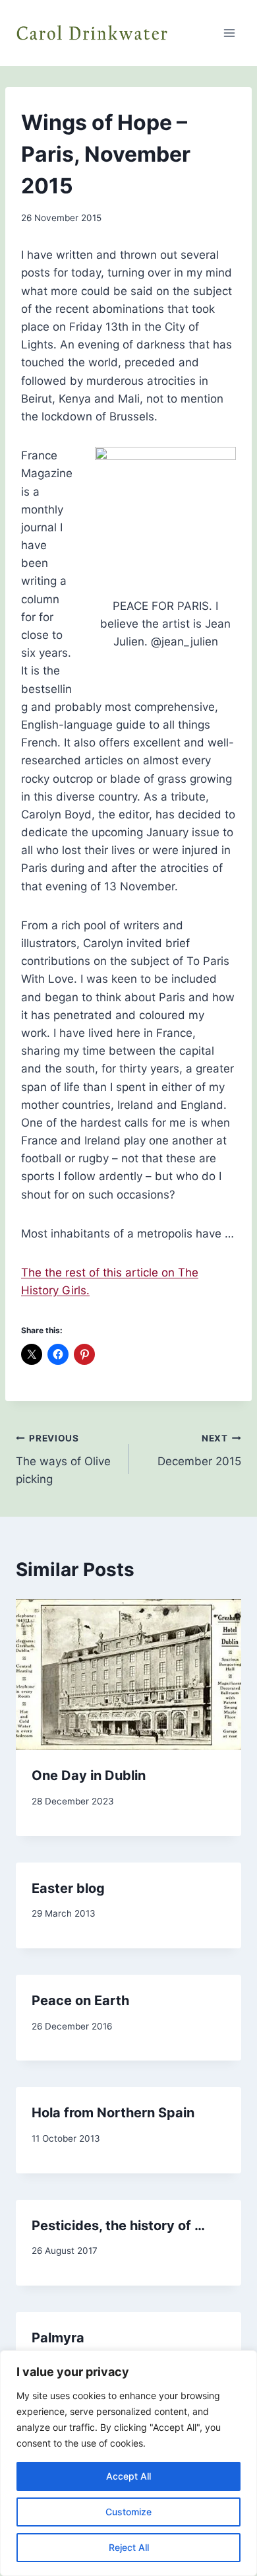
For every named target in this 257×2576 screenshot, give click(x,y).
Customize (128, 2512)
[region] (128, 2463)
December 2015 (199, 1450)
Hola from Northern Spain (113, 2113)
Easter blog (68, 1888)
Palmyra (58, 2338)
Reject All (129, 2547)
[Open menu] (229, 33)
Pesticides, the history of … (118, 2226)
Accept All (128, 2476)
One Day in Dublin (89, 1775)
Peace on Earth (80, 2000)
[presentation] (128, 1674)
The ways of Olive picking (63, 1459)
